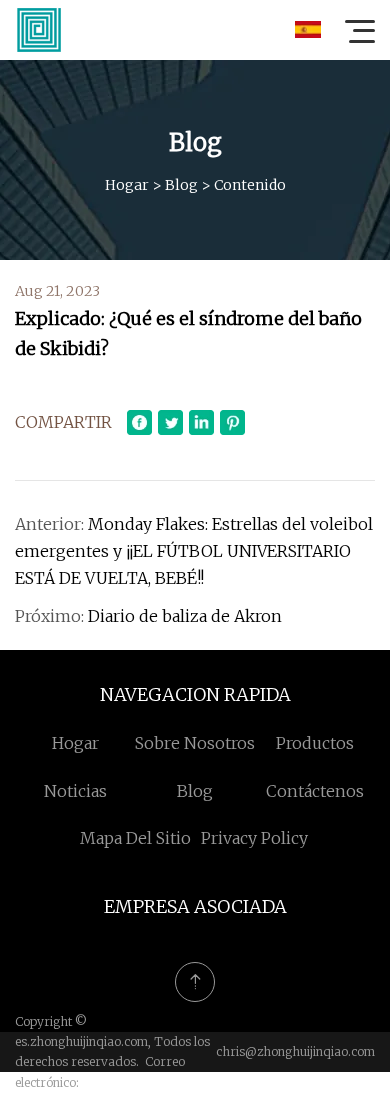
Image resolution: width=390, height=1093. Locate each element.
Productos (315, 743)
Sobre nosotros (195, 743)
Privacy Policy (254, 838)
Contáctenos (315, 791)
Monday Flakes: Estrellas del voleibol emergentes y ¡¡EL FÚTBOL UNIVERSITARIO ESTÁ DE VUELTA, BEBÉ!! (194, 551)
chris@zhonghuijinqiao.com (295, 1051)
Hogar (127, 185)
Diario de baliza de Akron (185, 616)
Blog (181, 185)
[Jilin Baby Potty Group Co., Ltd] (39, 30)
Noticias (75, 791)
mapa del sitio (135, 838)
